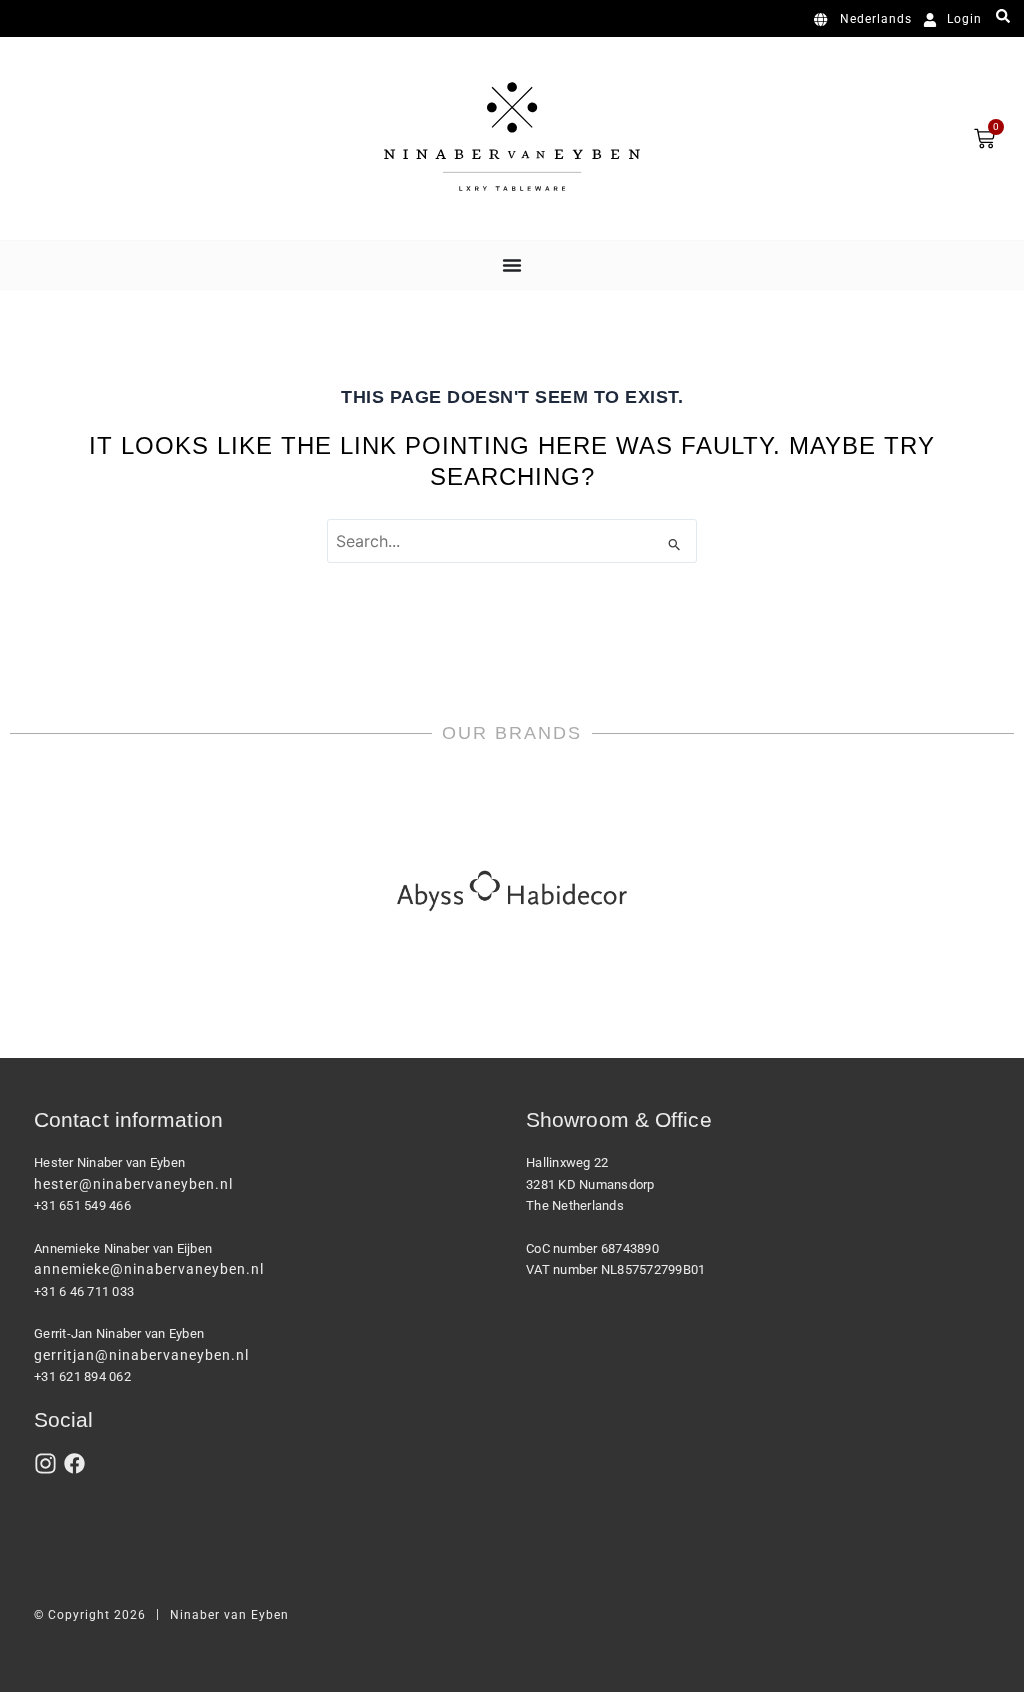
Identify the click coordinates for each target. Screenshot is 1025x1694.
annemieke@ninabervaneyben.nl (149, 1269)
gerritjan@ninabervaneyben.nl (141, 1355)
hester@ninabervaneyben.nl (133, 1184)
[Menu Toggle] (512, 265)
